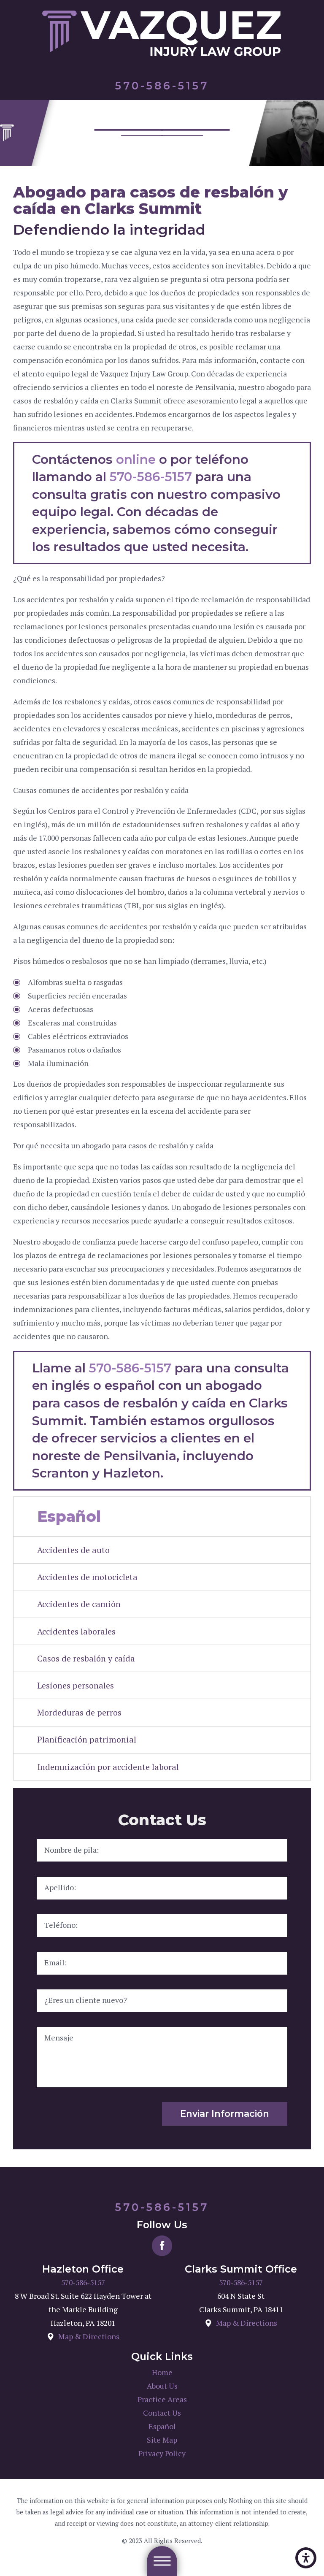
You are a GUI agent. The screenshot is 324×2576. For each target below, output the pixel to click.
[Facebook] (162, 2246)
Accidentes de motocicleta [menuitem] (87, 1577)
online (136, 459)
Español (162, 2426)
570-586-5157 (151, 476)
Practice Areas (162, 2399)
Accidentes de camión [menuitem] (79, 1604)
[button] (306, 2558)
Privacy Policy (162, 2453)
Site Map (162, 2440)
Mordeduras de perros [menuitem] (79, 1712)
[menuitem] (162, 2373)
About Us (162, 2386)
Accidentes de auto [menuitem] (73, 1550)
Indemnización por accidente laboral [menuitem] (108, 1767)
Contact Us (162, 2413)
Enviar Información (225, 2113)
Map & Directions (89, 2337)
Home (162, 2372)
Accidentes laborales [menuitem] (76, 1631)
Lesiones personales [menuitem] (76, 1685)
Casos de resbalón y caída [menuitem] (86, 1658)
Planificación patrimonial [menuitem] (87, 1739)
